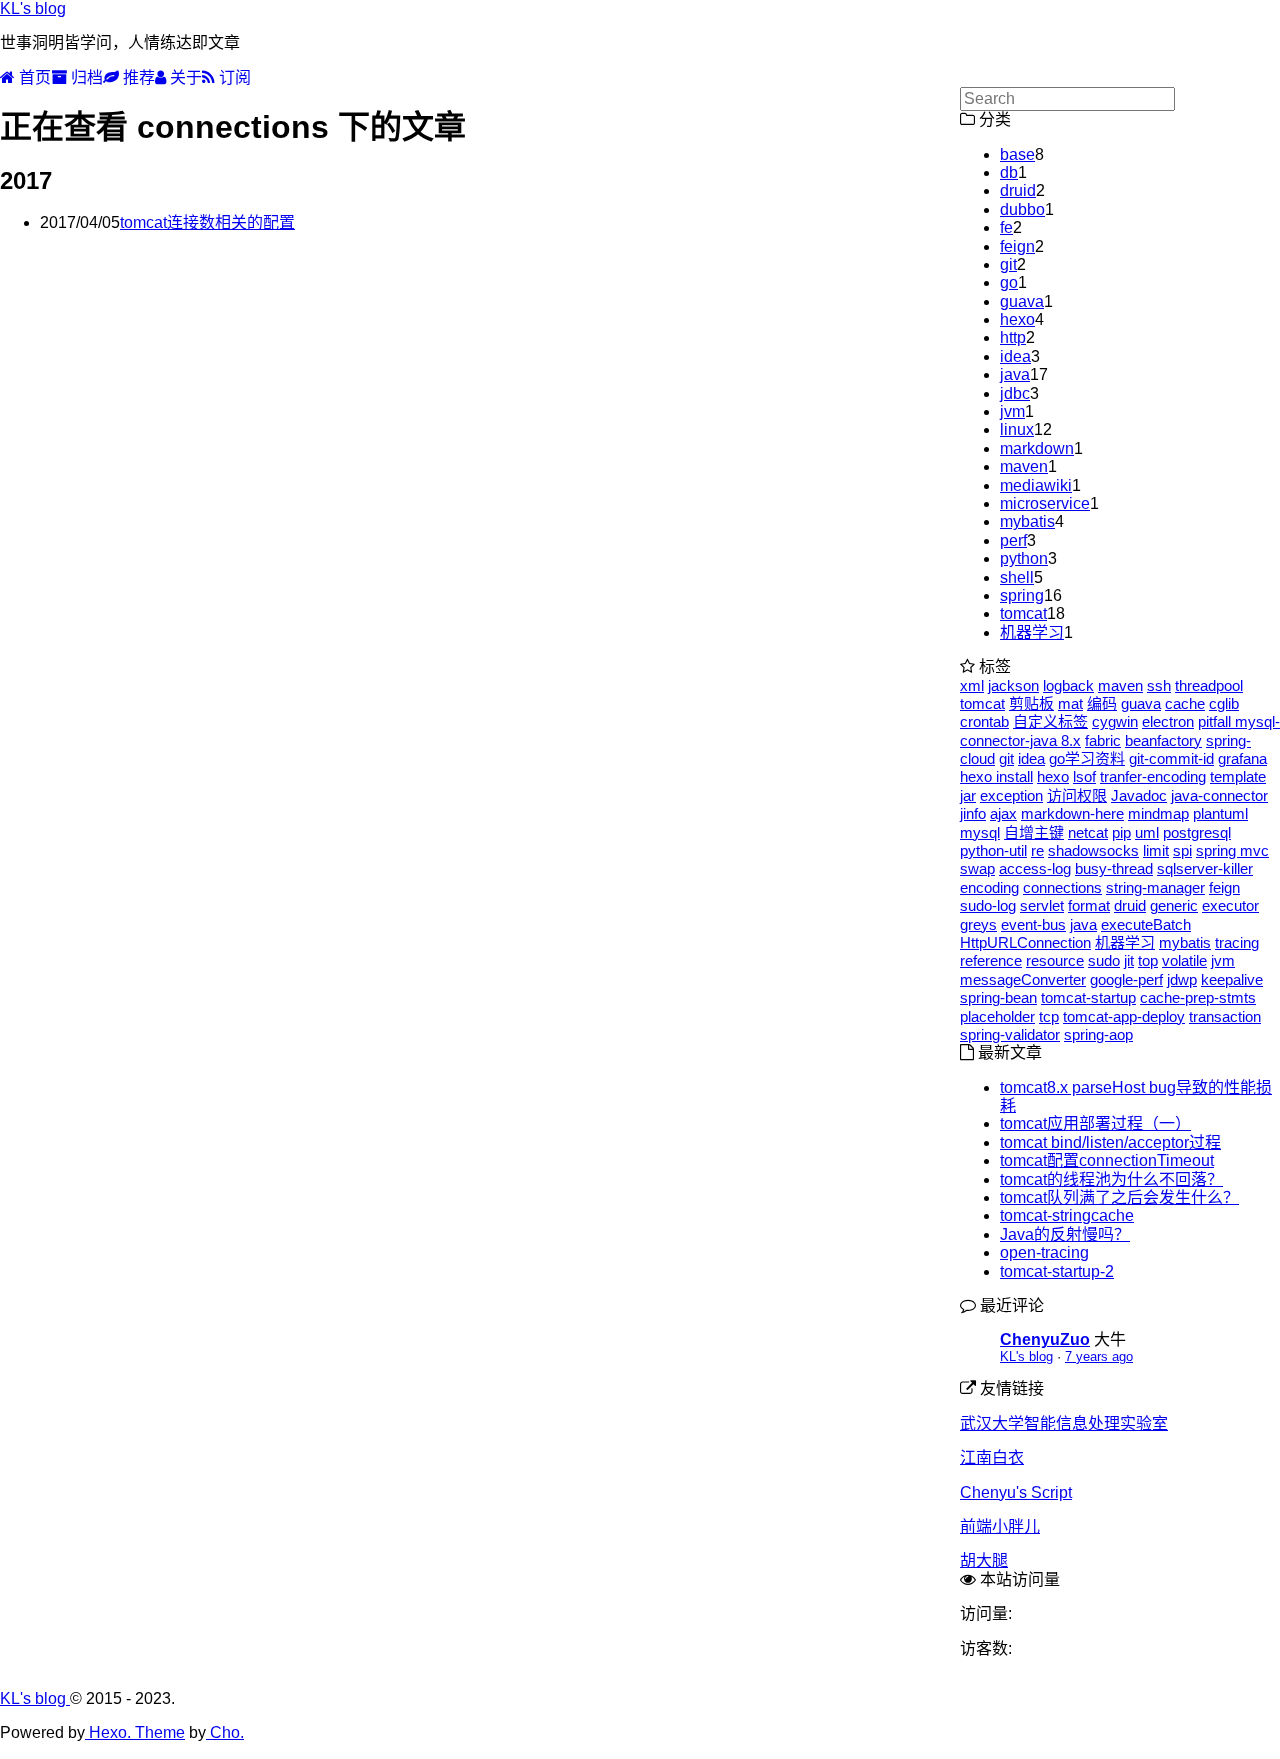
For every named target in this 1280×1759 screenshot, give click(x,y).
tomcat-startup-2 (1057, 1271)
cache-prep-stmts (1198, 997)
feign (1017, 246)
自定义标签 (1050, 721)
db (1009, 172)
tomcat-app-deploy (1124, 1016)
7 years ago (1099, 1356)
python (1024, 558)
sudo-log (988, 905)
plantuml (1220, 813)
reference (991, 960)
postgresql (1197, 832)
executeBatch (1146, 924)
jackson (1013, 685)
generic (1174, 905)
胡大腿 (984, 1560)
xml (972, 685)
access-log (1035, 868)
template (1238, 776)
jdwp (1182, 979)
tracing (1237, 942)
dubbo (1022, 209)
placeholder (997, 1016)
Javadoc (1139, 795)
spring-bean (998, 997)
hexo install (996, 776)
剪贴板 (1031, 703)
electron (1168, 721)
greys (978, 924)
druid (1018, 190)
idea (1015, 356)
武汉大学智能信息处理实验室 (1064, 1423)
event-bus (1033, 924)
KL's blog (33, 8)
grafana (1242, 758)
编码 (1102, 703)
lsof (1084, 776)
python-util (993, 850)
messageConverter (1023, 979)
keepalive (1232, 979)
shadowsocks (1093, 850)
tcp (1049, 1016)
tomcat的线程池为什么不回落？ (1111, 1179)
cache (1185, 703)
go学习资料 (1087, 758)
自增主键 (1034, 832)
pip (1121, 832)
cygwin (1115, 721)
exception (1011, 795)
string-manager (1155, 887)
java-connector (1219, 795)
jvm (1012, 411)
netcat (1088, 832)
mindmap (1158, 813)
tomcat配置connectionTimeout (1107, 1160)
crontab (984, 721)
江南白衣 (992, 1457)
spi (1182, 850)
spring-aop (1098, 1034)
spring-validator (1010, 1034)
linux (1017, 429)
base (1017, 154)
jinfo (973, 813)
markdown (1037, 448)
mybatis (1027, 521)
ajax (1003, 813)
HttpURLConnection (1025, 942)
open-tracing (1044, 1252)
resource (1055, 960)
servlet (1042, 905)
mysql (980, 832)
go (1009, 282)
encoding (989, 887)
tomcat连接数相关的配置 (207, 222)
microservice (1045, 503)
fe (1006, 227)
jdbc (1015, 393)
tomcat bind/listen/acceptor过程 (1110, 1142)
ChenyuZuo (1045, 1339)
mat (1070, 703)
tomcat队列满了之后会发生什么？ (1119, 1197)
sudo (1104, 960)
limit (1156, 850)
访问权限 (1077, 795)
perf (1013, 540)
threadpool (1209, 685)
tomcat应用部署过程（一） (1095, 1123)
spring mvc (1232, 850)
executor (1230, 905)
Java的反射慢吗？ (1065, 1234)
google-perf (1126, 979)
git (1008, 264)
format (1089, 905)
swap (977, 868)
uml (1147, 832)
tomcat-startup (1088, 997)
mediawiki (1036, 485)
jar (968, 795)
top (1148, 960)
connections (1062, 887)
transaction (1225, 1016)
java (1015, 374)
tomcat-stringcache (1067, 1215)
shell (1017, 577)
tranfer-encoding (1153, 776)
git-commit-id (1171, 758)
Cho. (225, 1732)
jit (1129, 960)
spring (1022, 595)
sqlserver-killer (1205, 868)
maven (1024, 466)
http (1013, 337)
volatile (1184, 960)
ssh (1159, 685)
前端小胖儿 (1000, 1526)
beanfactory (1163, 740)
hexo (1017, 319)
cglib (1224, 703)
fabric (1103, 740)
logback (1068, 685)
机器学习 (1032, 632)
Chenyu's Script (1016, 1492)
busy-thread (1114, 868)
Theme (158, 1732)
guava (1022, 301)
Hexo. (108, 1732)
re (1037, 850)
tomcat (1023, 613)
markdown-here (1072, 813)
